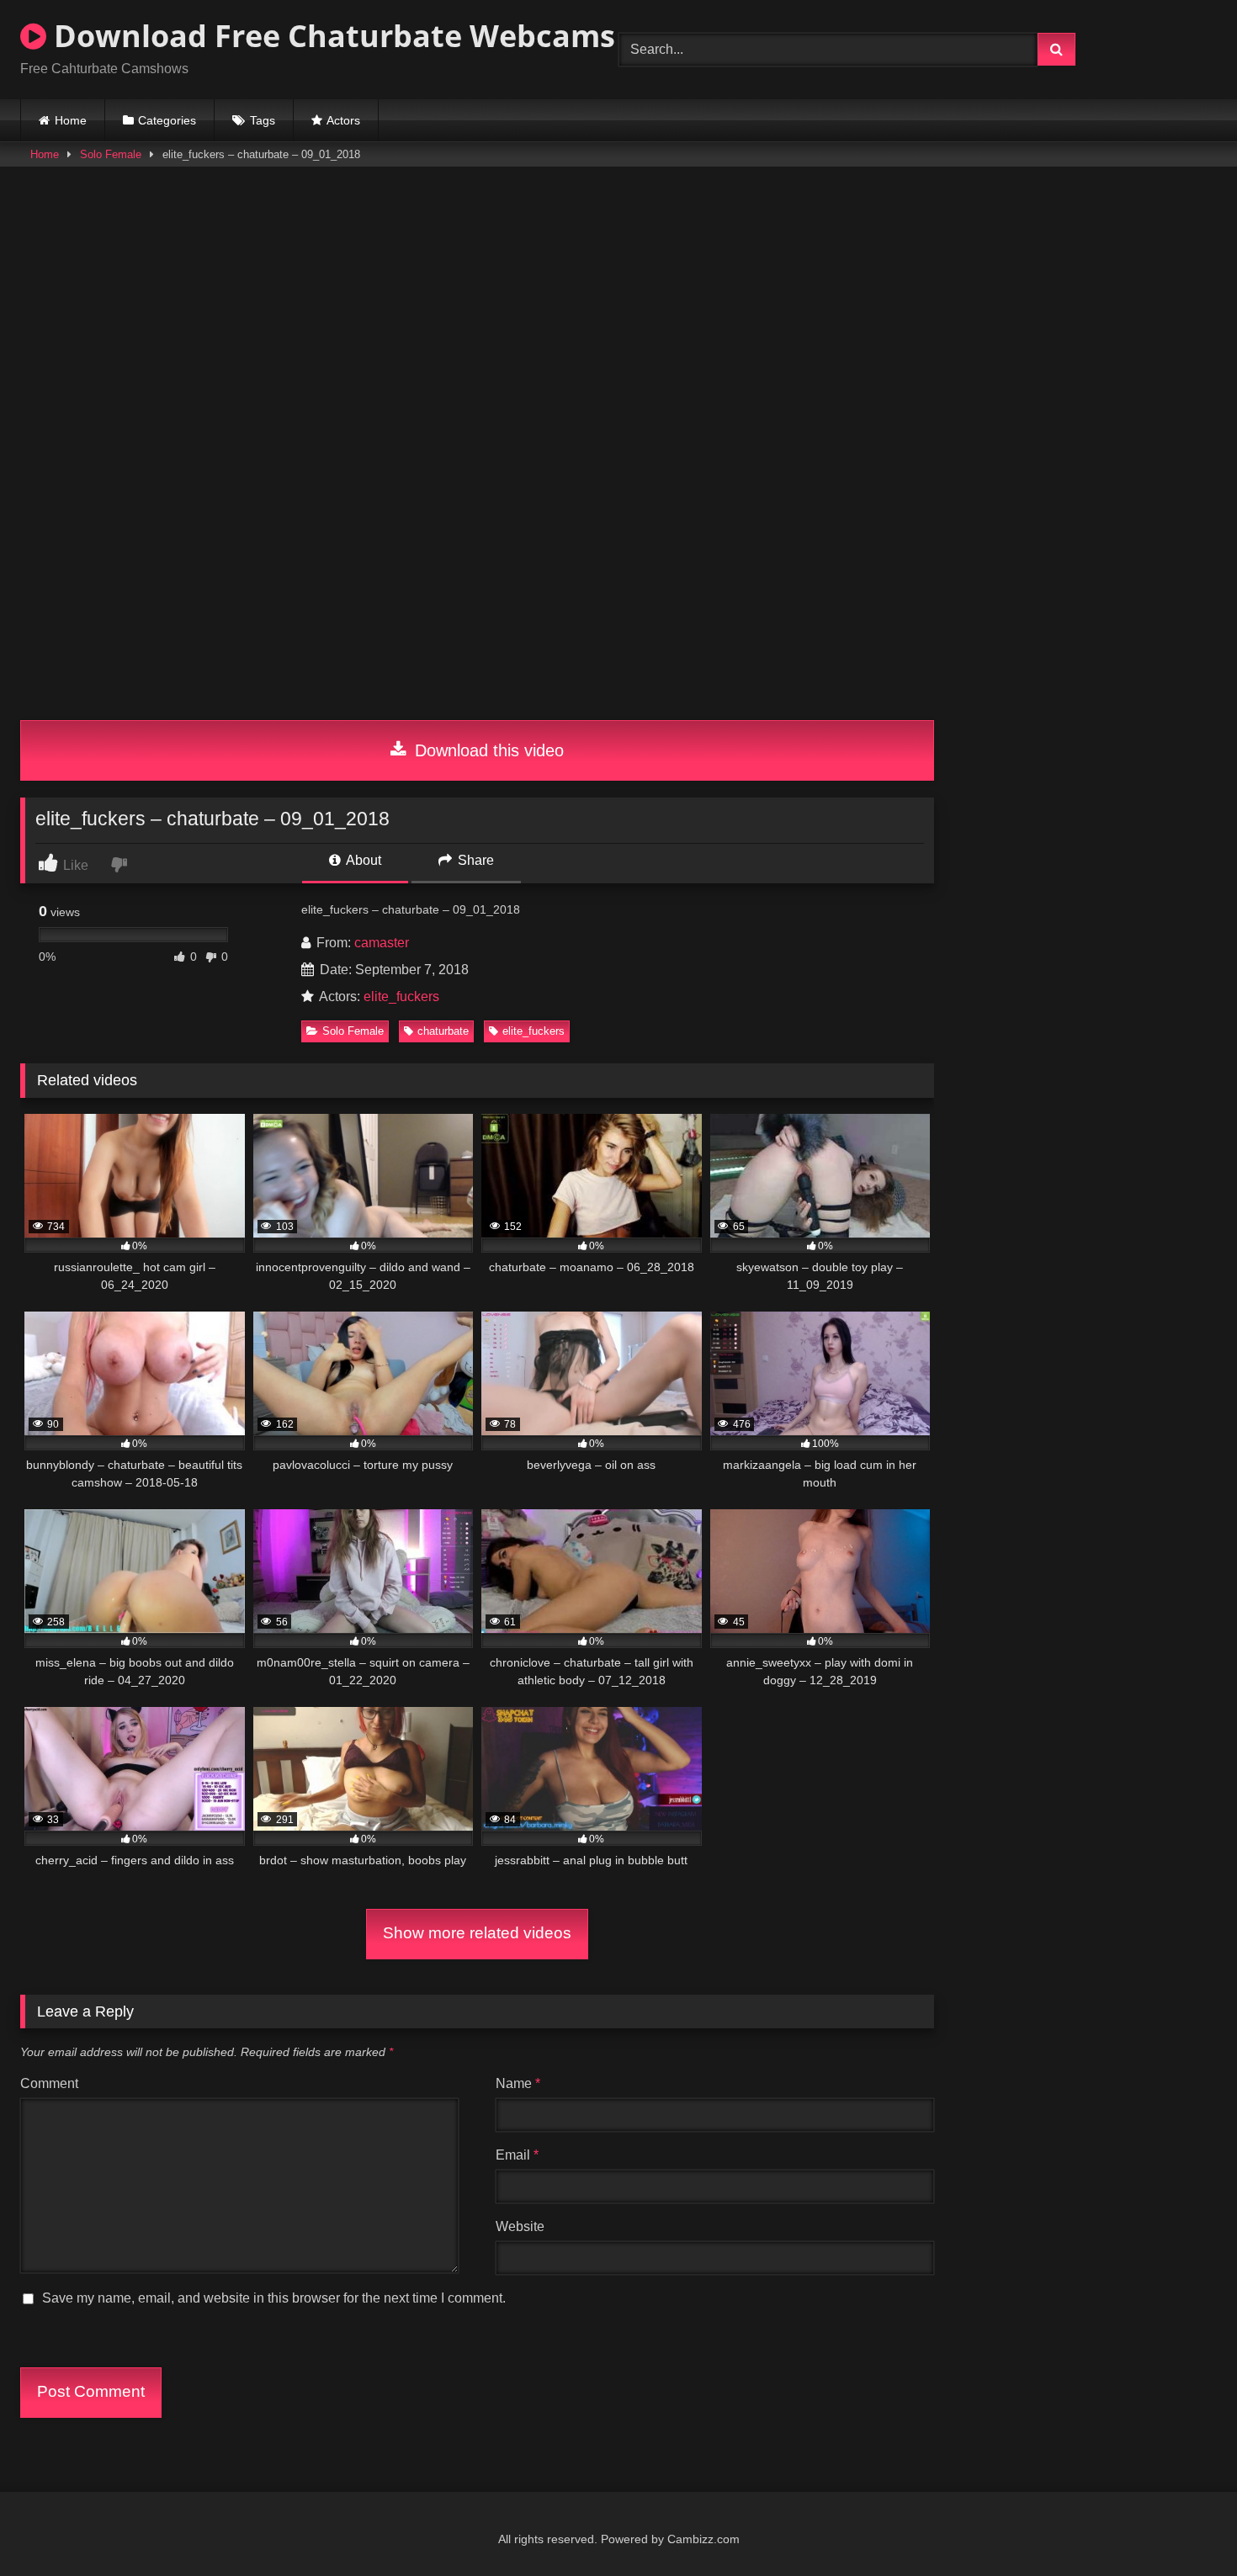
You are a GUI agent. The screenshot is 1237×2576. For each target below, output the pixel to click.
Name (518, 2083)
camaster (382, 943)
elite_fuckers (401, 996)
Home (71, 120)
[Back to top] (1185, 2526)
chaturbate (443, 1031)
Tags (263, 120)
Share (474, 860)
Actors (343, 120)
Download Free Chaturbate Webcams (331, 36)
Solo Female (111, 154)
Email (517, 2155)
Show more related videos (477, 1933)
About (362, 860)
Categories (167, 120)
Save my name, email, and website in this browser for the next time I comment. (274, 2298)
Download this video (487, 750)
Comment (49, 2083)
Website (520, 2226)
